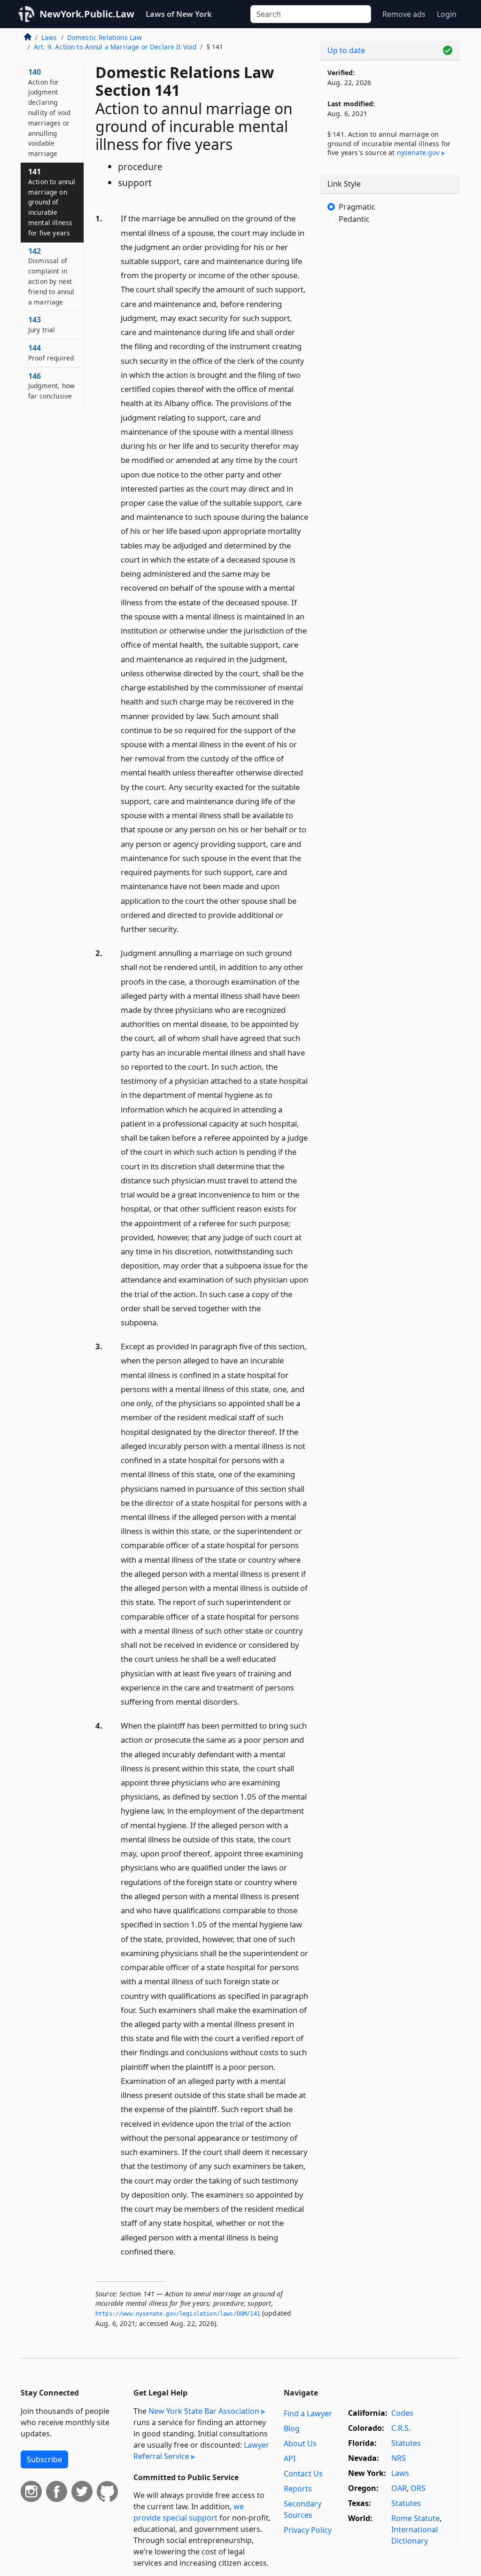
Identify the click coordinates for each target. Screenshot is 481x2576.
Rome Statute (415, 2518)
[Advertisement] (390, 305)
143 (42, 324)
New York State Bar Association (204, 2411)
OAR (399, 2488)
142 (51, 276)
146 (51, 386)
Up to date (346, 50)
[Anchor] (184, 928)
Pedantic (354, 219)
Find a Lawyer (308, 2413)
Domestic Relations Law (105, 37)
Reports (298, 2489)
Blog (292, 2428)
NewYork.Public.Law (87, 14)
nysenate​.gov (418, 153)
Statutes (406, 2443)
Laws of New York (179, 14)
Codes (402, 2413)
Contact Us (303, 2474)
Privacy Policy (308, 2530)
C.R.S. (401, 2428)
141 (52, 202)
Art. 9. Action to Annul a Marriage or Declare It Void (115, 47)
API (290, 2459)
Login (447, 14)
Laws (49, 37)
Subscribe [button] (44, 2459)
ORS (418, 2488)
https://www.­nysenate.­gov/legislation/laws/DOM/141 (178, 2314)
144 (51, 352)
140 (49, 112)
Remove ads (404, 14)
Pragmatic (357, 207)
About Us (300, 2443)
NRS (399, 2458)
